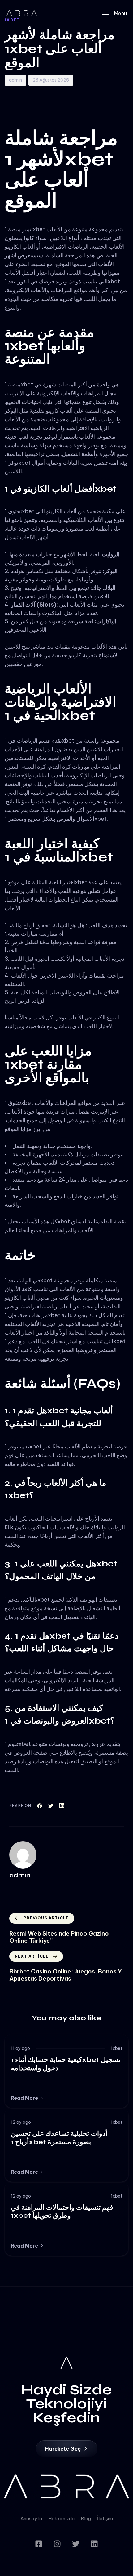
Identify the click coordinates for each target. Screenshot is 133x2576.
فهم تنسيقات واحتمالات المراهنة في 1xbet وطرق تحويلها (62, 2212)
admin (15, 80)
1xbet (116, 2048)
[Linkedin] (94, 2544)
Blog (86, 2518)
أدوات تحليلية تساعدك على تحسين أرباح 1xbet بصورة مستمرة (59, 2138)
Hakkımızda (61, 2518)
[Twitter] (76, 2544)
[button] (27, 2098)
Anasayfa (31, 2518)
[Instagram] (57, 2544)
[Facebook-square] (39, 2544)
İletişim (105, 2518)
